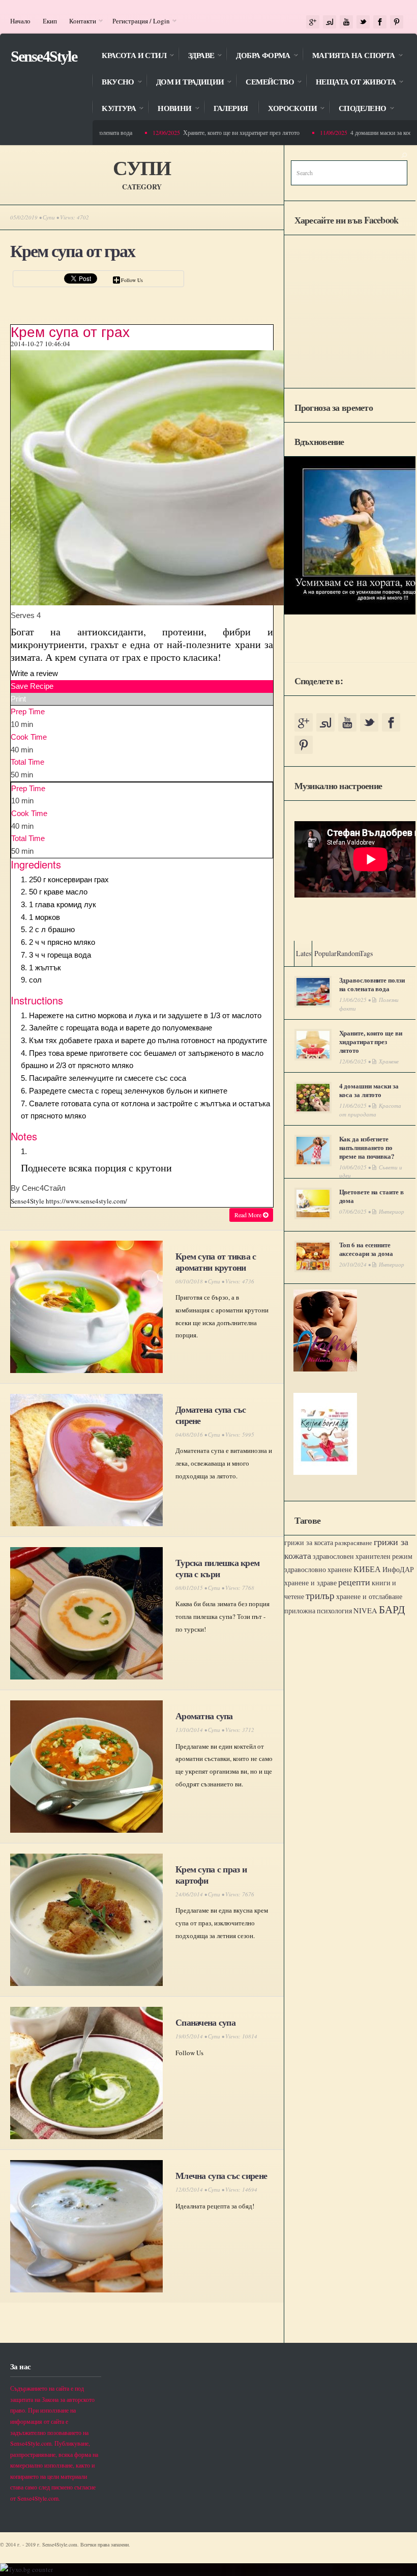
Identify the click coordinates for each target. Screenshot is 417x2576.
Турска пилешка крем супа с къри (217, 1568)
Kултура (114, 109)
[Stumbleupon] (330, 22)
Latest (305, 953)
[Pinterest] (397, 22)
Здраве (196, 56)
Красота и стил (129, 56)
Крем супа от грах (72, 251)
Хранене (389, 1061)
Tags (366, 953)
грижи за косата (309, 1542)
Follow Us (132, 280)
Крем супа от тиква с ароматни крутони (216, 1262)
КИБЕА (367, 1569)
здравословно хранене (318, 1570)
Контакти (80, 21)
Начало (20, 21)
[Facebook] (380, 22)
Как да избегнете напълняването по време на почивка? (367, 1147)
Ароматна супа (204, 1716)
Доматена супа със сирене (211, 1415)
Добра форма (258, 56)
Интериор (392, 1211)
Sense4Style (44, 56)
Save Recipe (32, 686)
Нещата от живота (351, 83)
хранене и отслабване (369, 1596)
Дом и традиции (185, 83)
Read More (249, 1215)
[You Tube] (346, 22)
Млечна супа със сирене (221, 2175)
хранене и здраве (310, 1583)
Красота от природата (370, 1110)
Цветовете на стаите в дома (371, 1196)
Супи (49, 217)
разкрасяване (353, 1543)
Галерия (231, 108)
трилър (320, 1595)
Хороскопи (287, 109)
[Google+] (313, 22)
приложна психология (318, 1611)
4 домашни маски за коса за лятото (369, 1090)
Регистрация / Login (138, 21)
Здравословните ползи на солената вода (372, 984)
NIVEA (365, 1611)
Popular (325, 953)
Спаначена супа (205, 2022)
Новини (169, 109)
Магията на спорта (349, 56)
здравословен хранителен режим (363, 1556)
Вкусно (113, 83)
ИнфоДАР (398, 1569)
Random (349, 953)
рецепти (354, 1582)
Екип (50, 21)
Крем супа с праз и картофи (211, 1874)
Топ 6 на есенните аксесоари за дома (366, 1249)
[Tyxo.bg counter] (26, 2569)
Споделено (358, 109)
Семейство (265, 83)
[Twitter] (363, 22)
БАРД (392, 1609)
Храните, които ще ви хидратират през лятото (220, 132)
